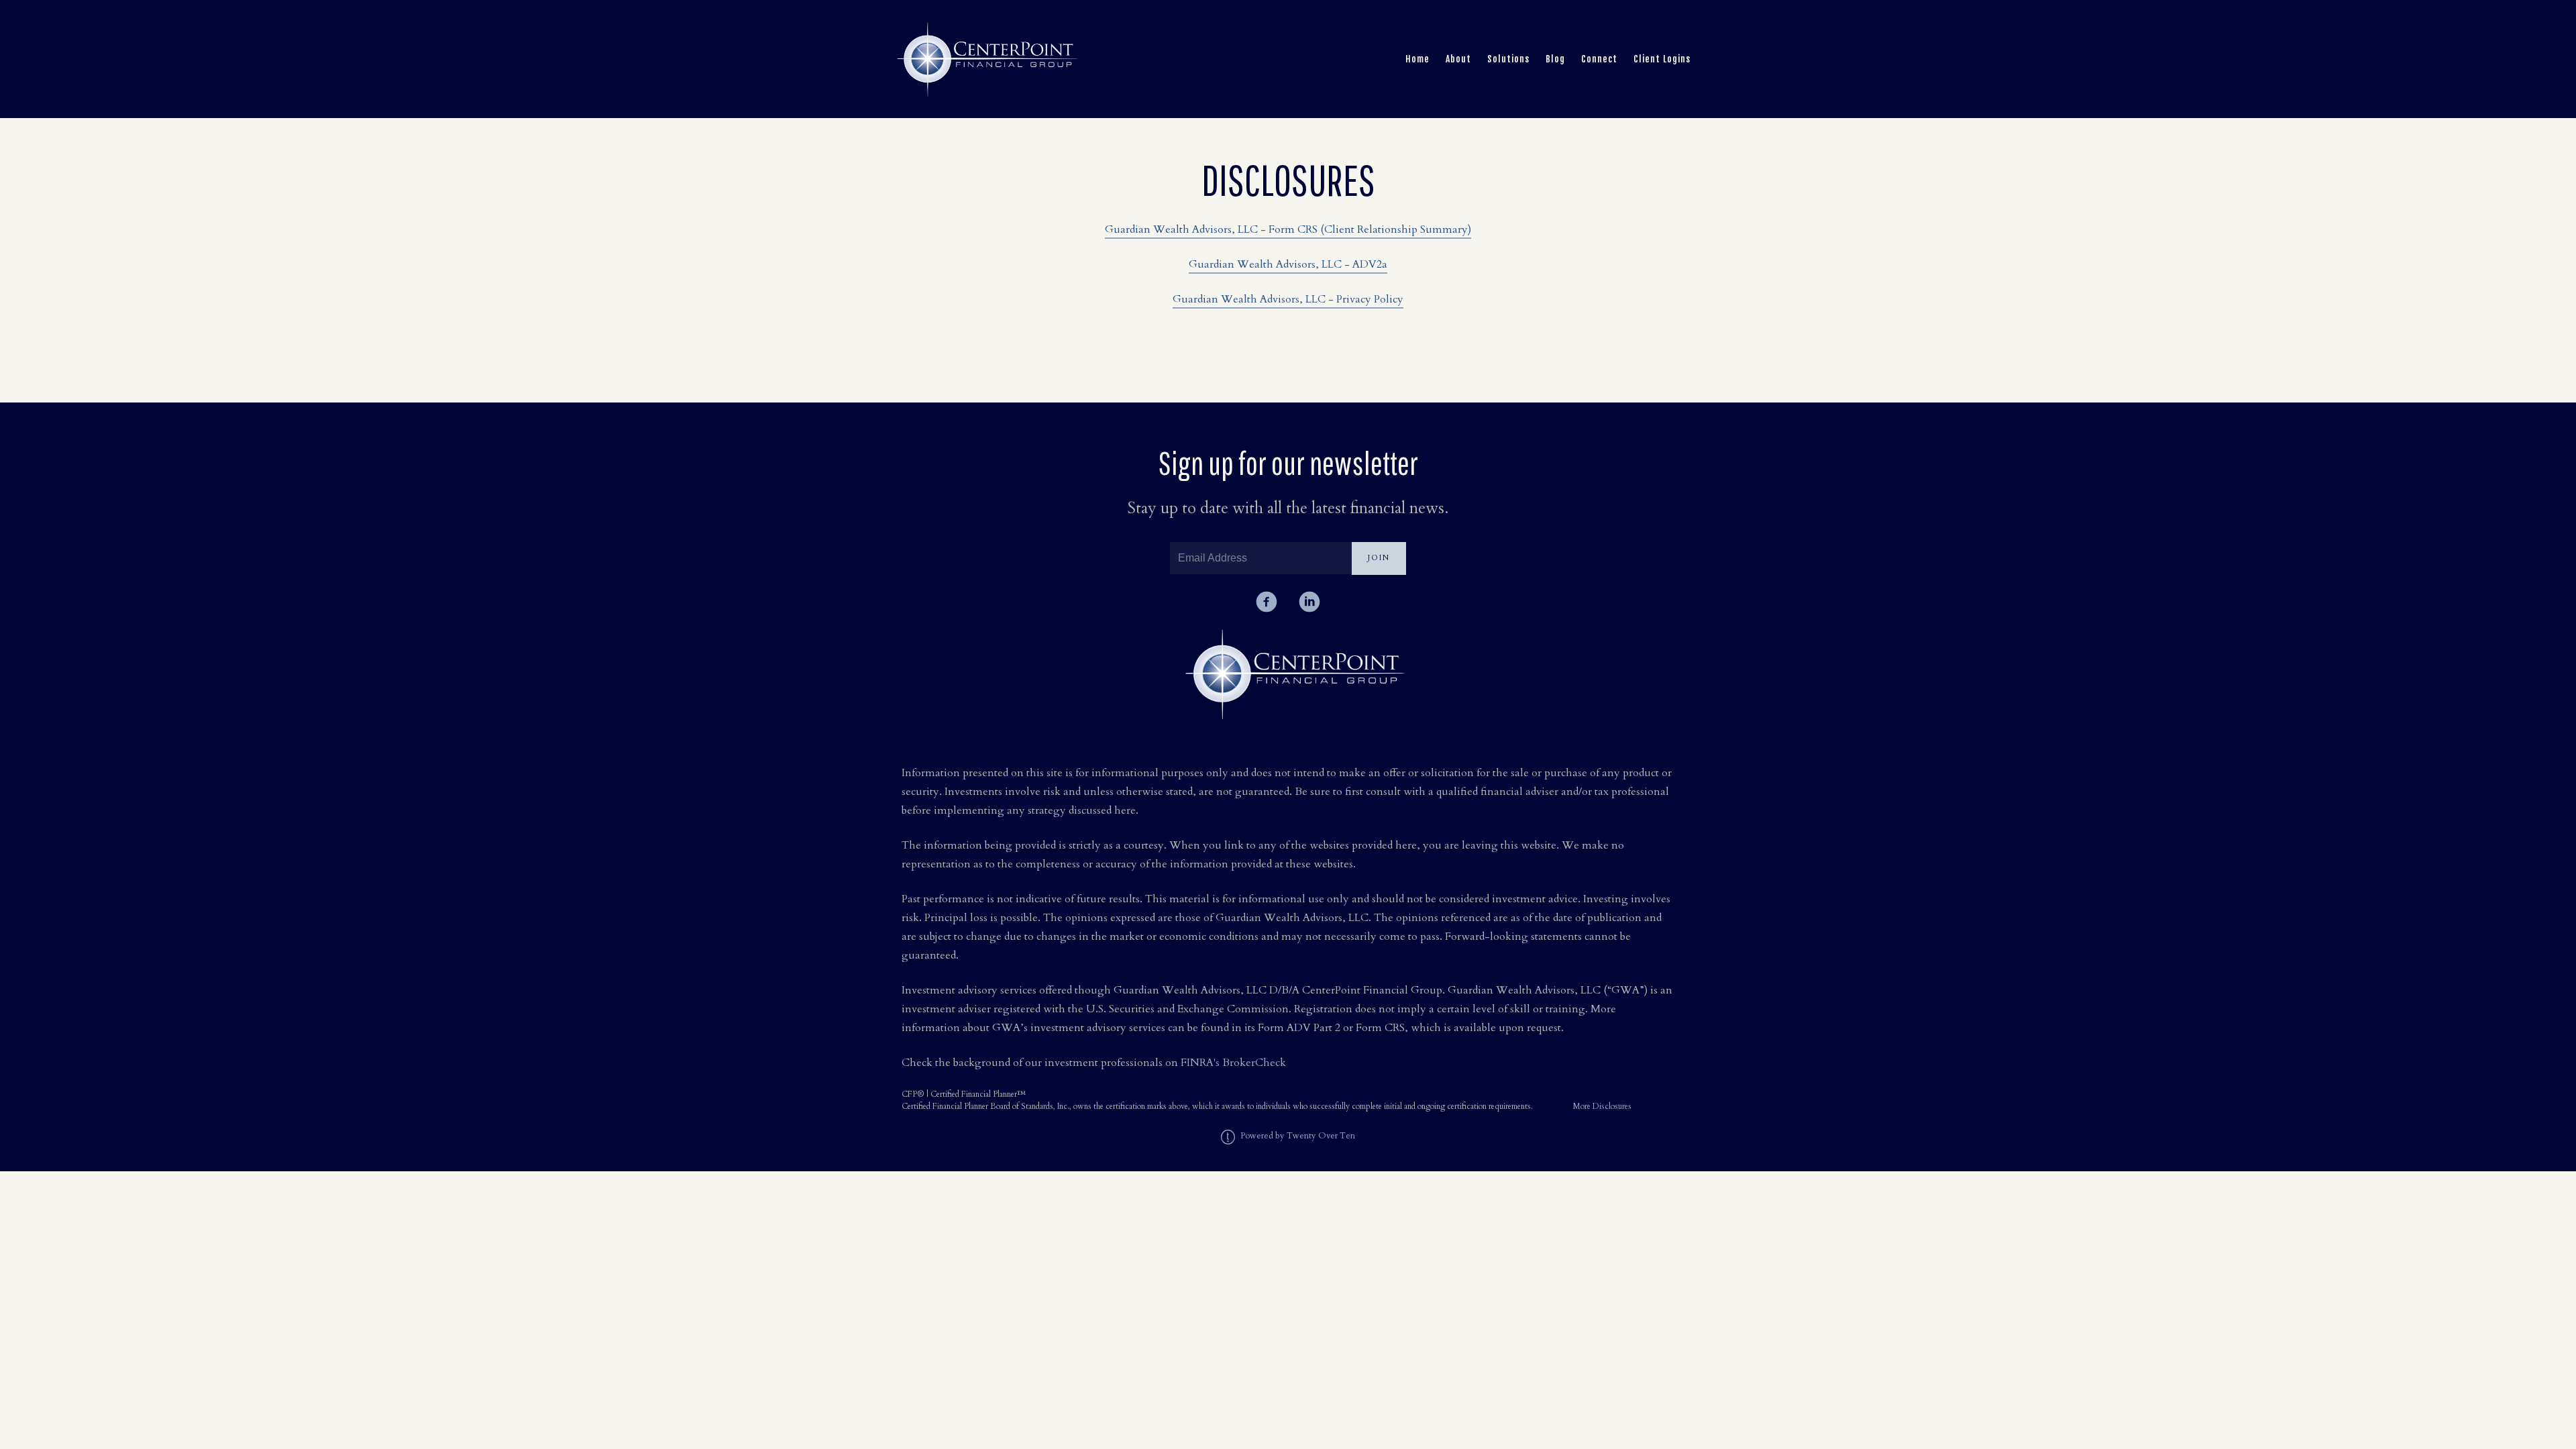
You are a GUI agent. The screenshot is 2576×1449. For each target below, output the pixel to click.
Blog (1555, 59)
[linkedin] (1309, 602)
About (1458, 59)
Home (1417, 59)
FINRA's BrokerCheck (1233, 1063)
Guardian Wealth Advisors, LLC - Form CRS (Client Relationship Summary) (1288, 229)
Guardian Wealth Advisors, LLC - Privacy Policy (1288, 299)
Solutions (1508, 59)
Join (1379, 558)
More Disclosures (1602, 1106)
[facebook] (1267, 602)
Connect (1599, 59)
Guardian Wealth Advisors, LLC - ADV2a (1288, 264)
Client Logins (1662, 59)
